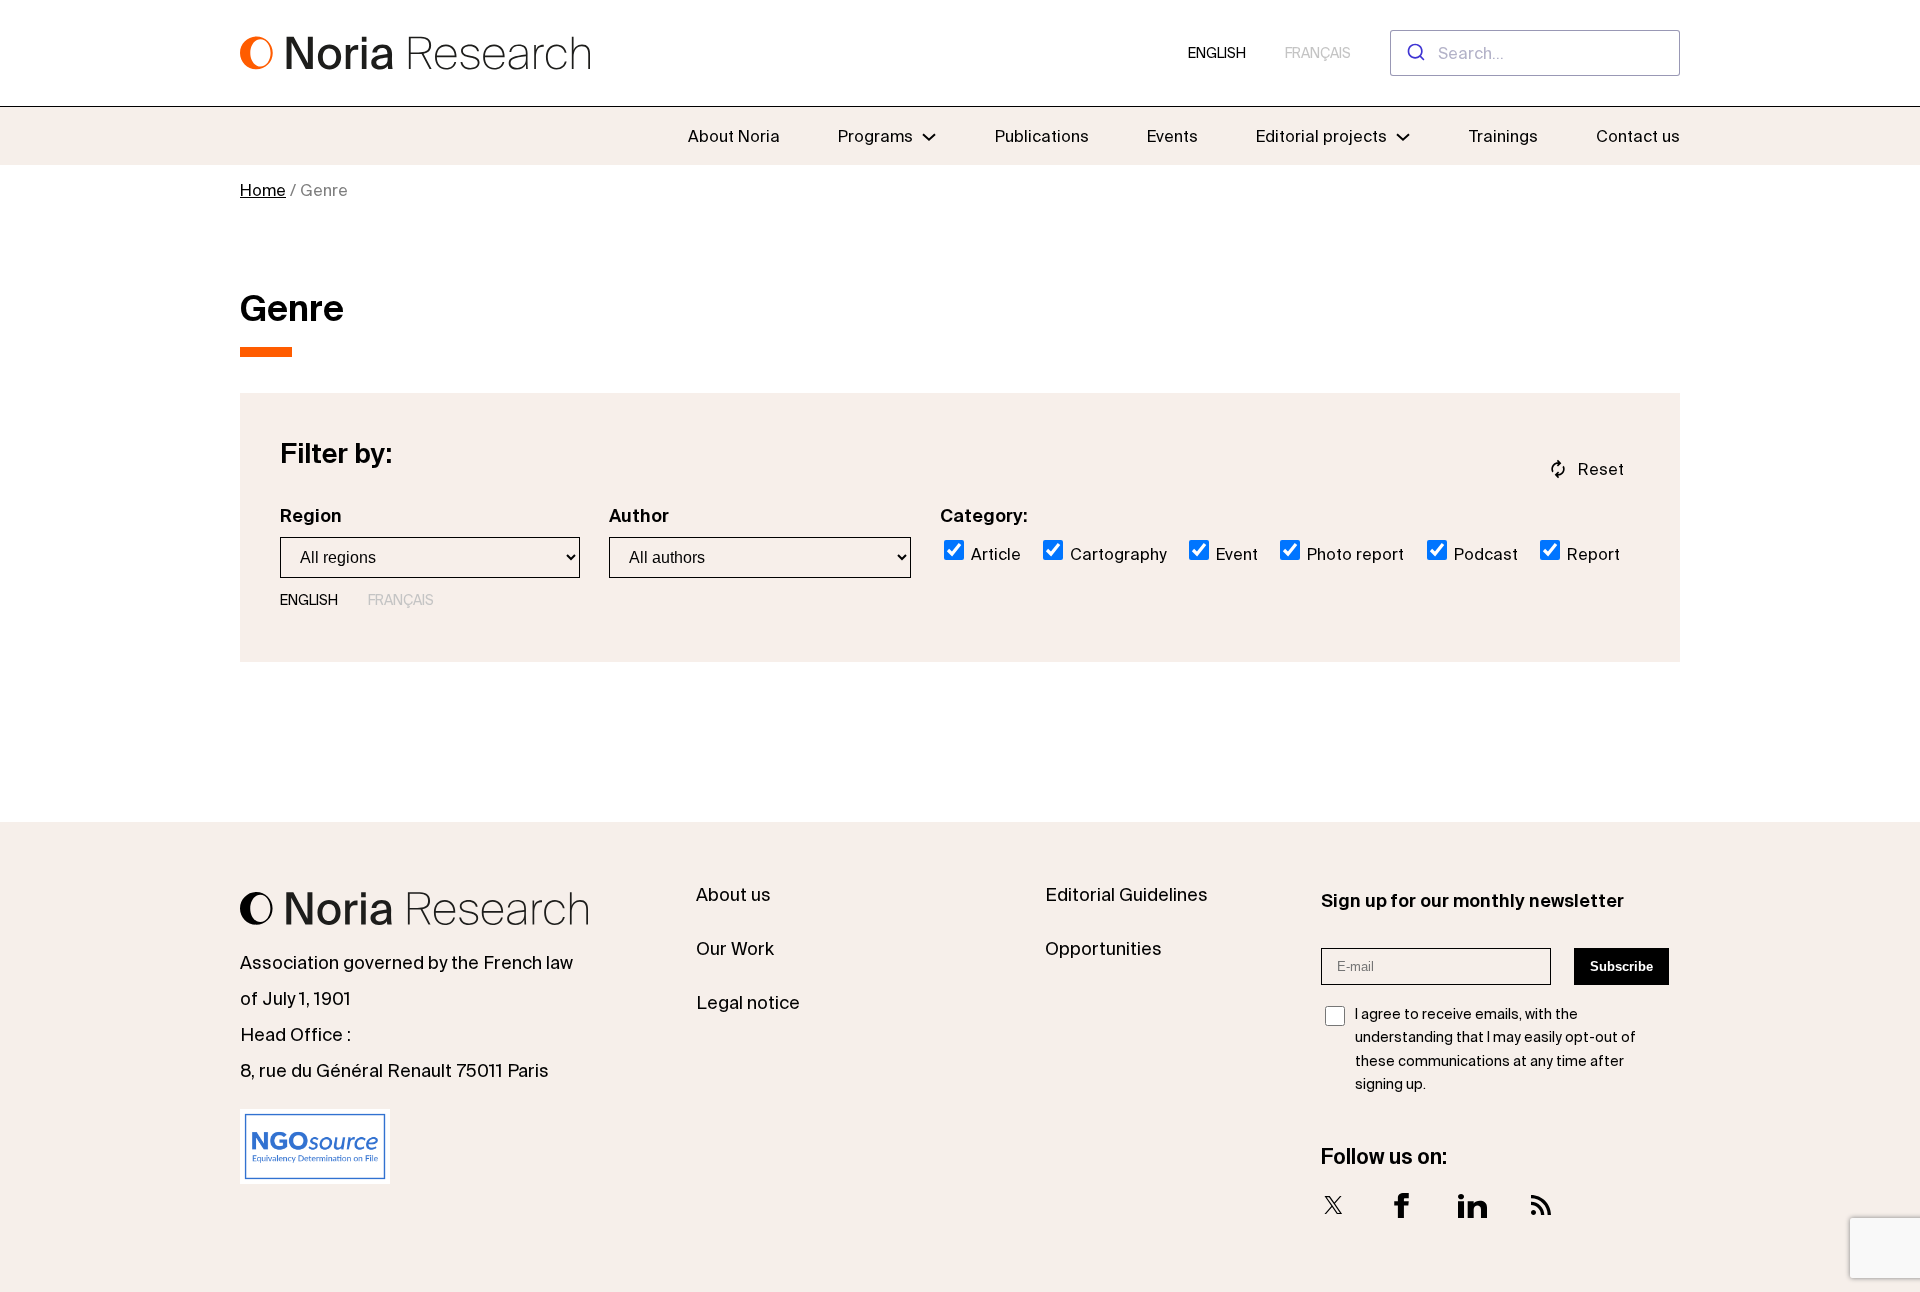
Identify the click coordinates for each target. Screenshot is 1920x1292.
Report (1591, 554)
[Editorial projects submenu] (1403, 136)
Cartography (1116, 554)
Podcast (1484, 554)
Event (1235, 554)
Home (263, 190)
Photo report (1353, 554)
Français (1318, 53)
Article (994, 554)
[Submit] (1414, 53)
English (1217, 53)
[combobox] (1535, 53)
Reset (1601, 469)
